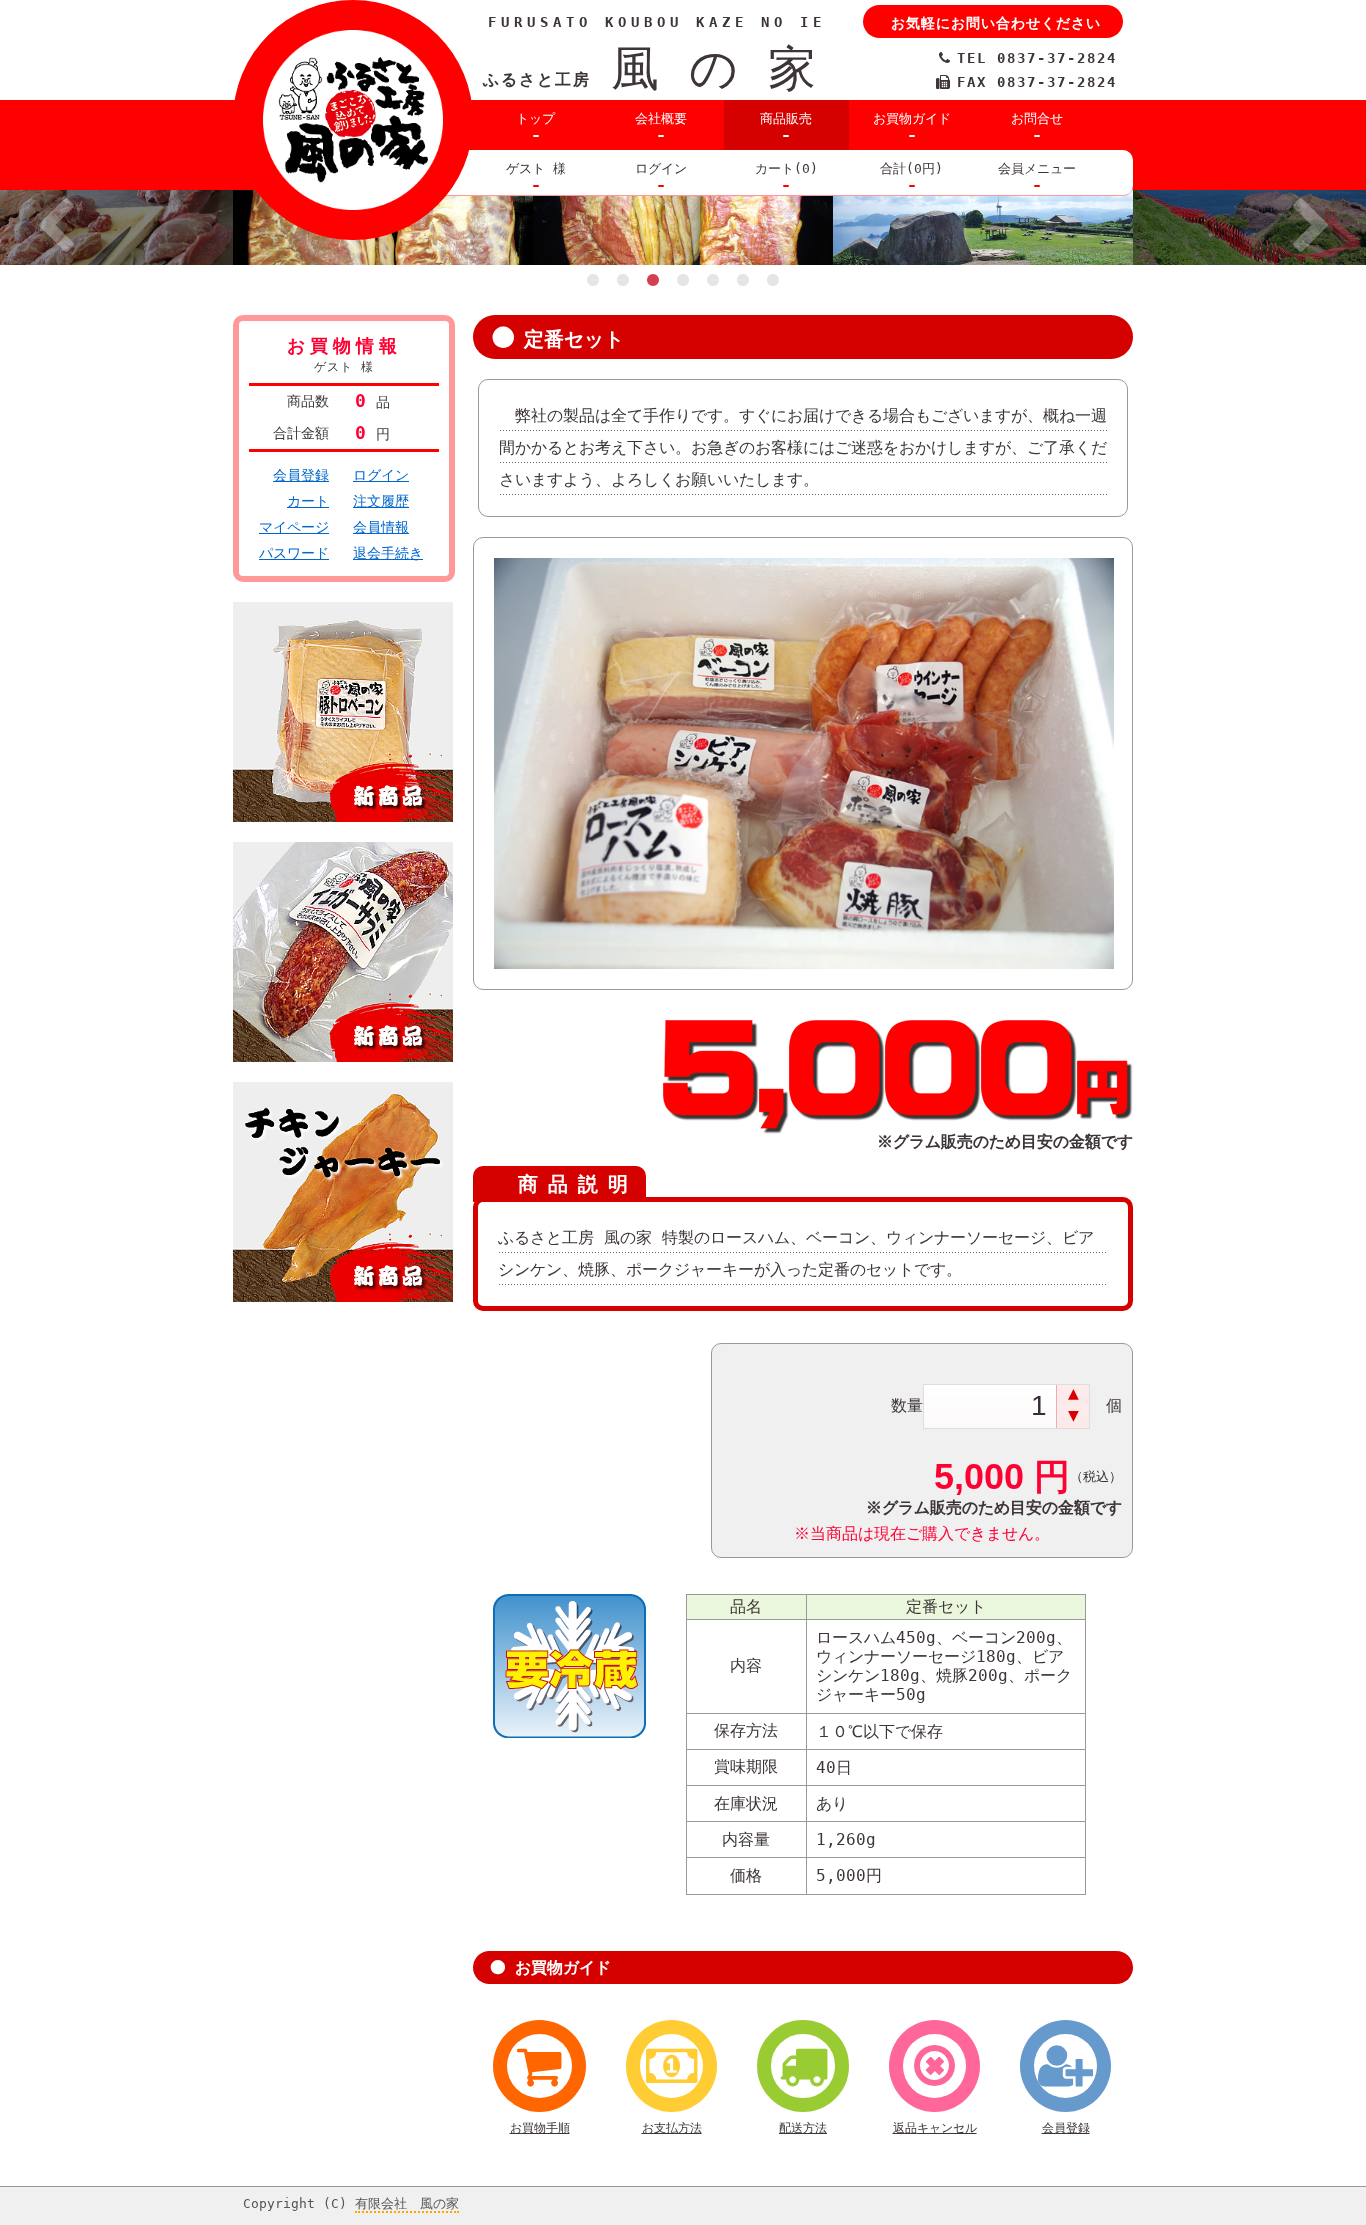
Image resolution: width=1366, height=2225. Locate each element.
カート (308, 501)
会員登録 (301, 475)
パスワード (294, 553)
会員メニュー (1037, 168)
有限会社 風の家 (407, 2203)
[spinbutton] (991, 1406)
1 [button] (593, 280)
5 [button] (713, 280)
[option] (683, 227)
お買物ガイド (912, 118)
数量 (907, 1405)
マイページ (294, 527)
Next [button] (1311, 228)
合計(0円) (911, 168)
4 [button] (683, 280)
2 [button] (623, 280)
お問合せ (1037, 118)
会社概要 (661, 118)
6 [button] (743, 280)
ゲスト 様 (536, 168)
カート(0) (786, 168)
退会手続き (388, 553)
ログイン (661, 168)
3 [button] (653, 280)
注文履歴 (381, 501)
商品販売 (786, 118)
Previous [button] (55, 228)
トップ (535, 118)
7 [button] (773, 280)
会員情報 (381, 527)
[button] (1072, 1396)
